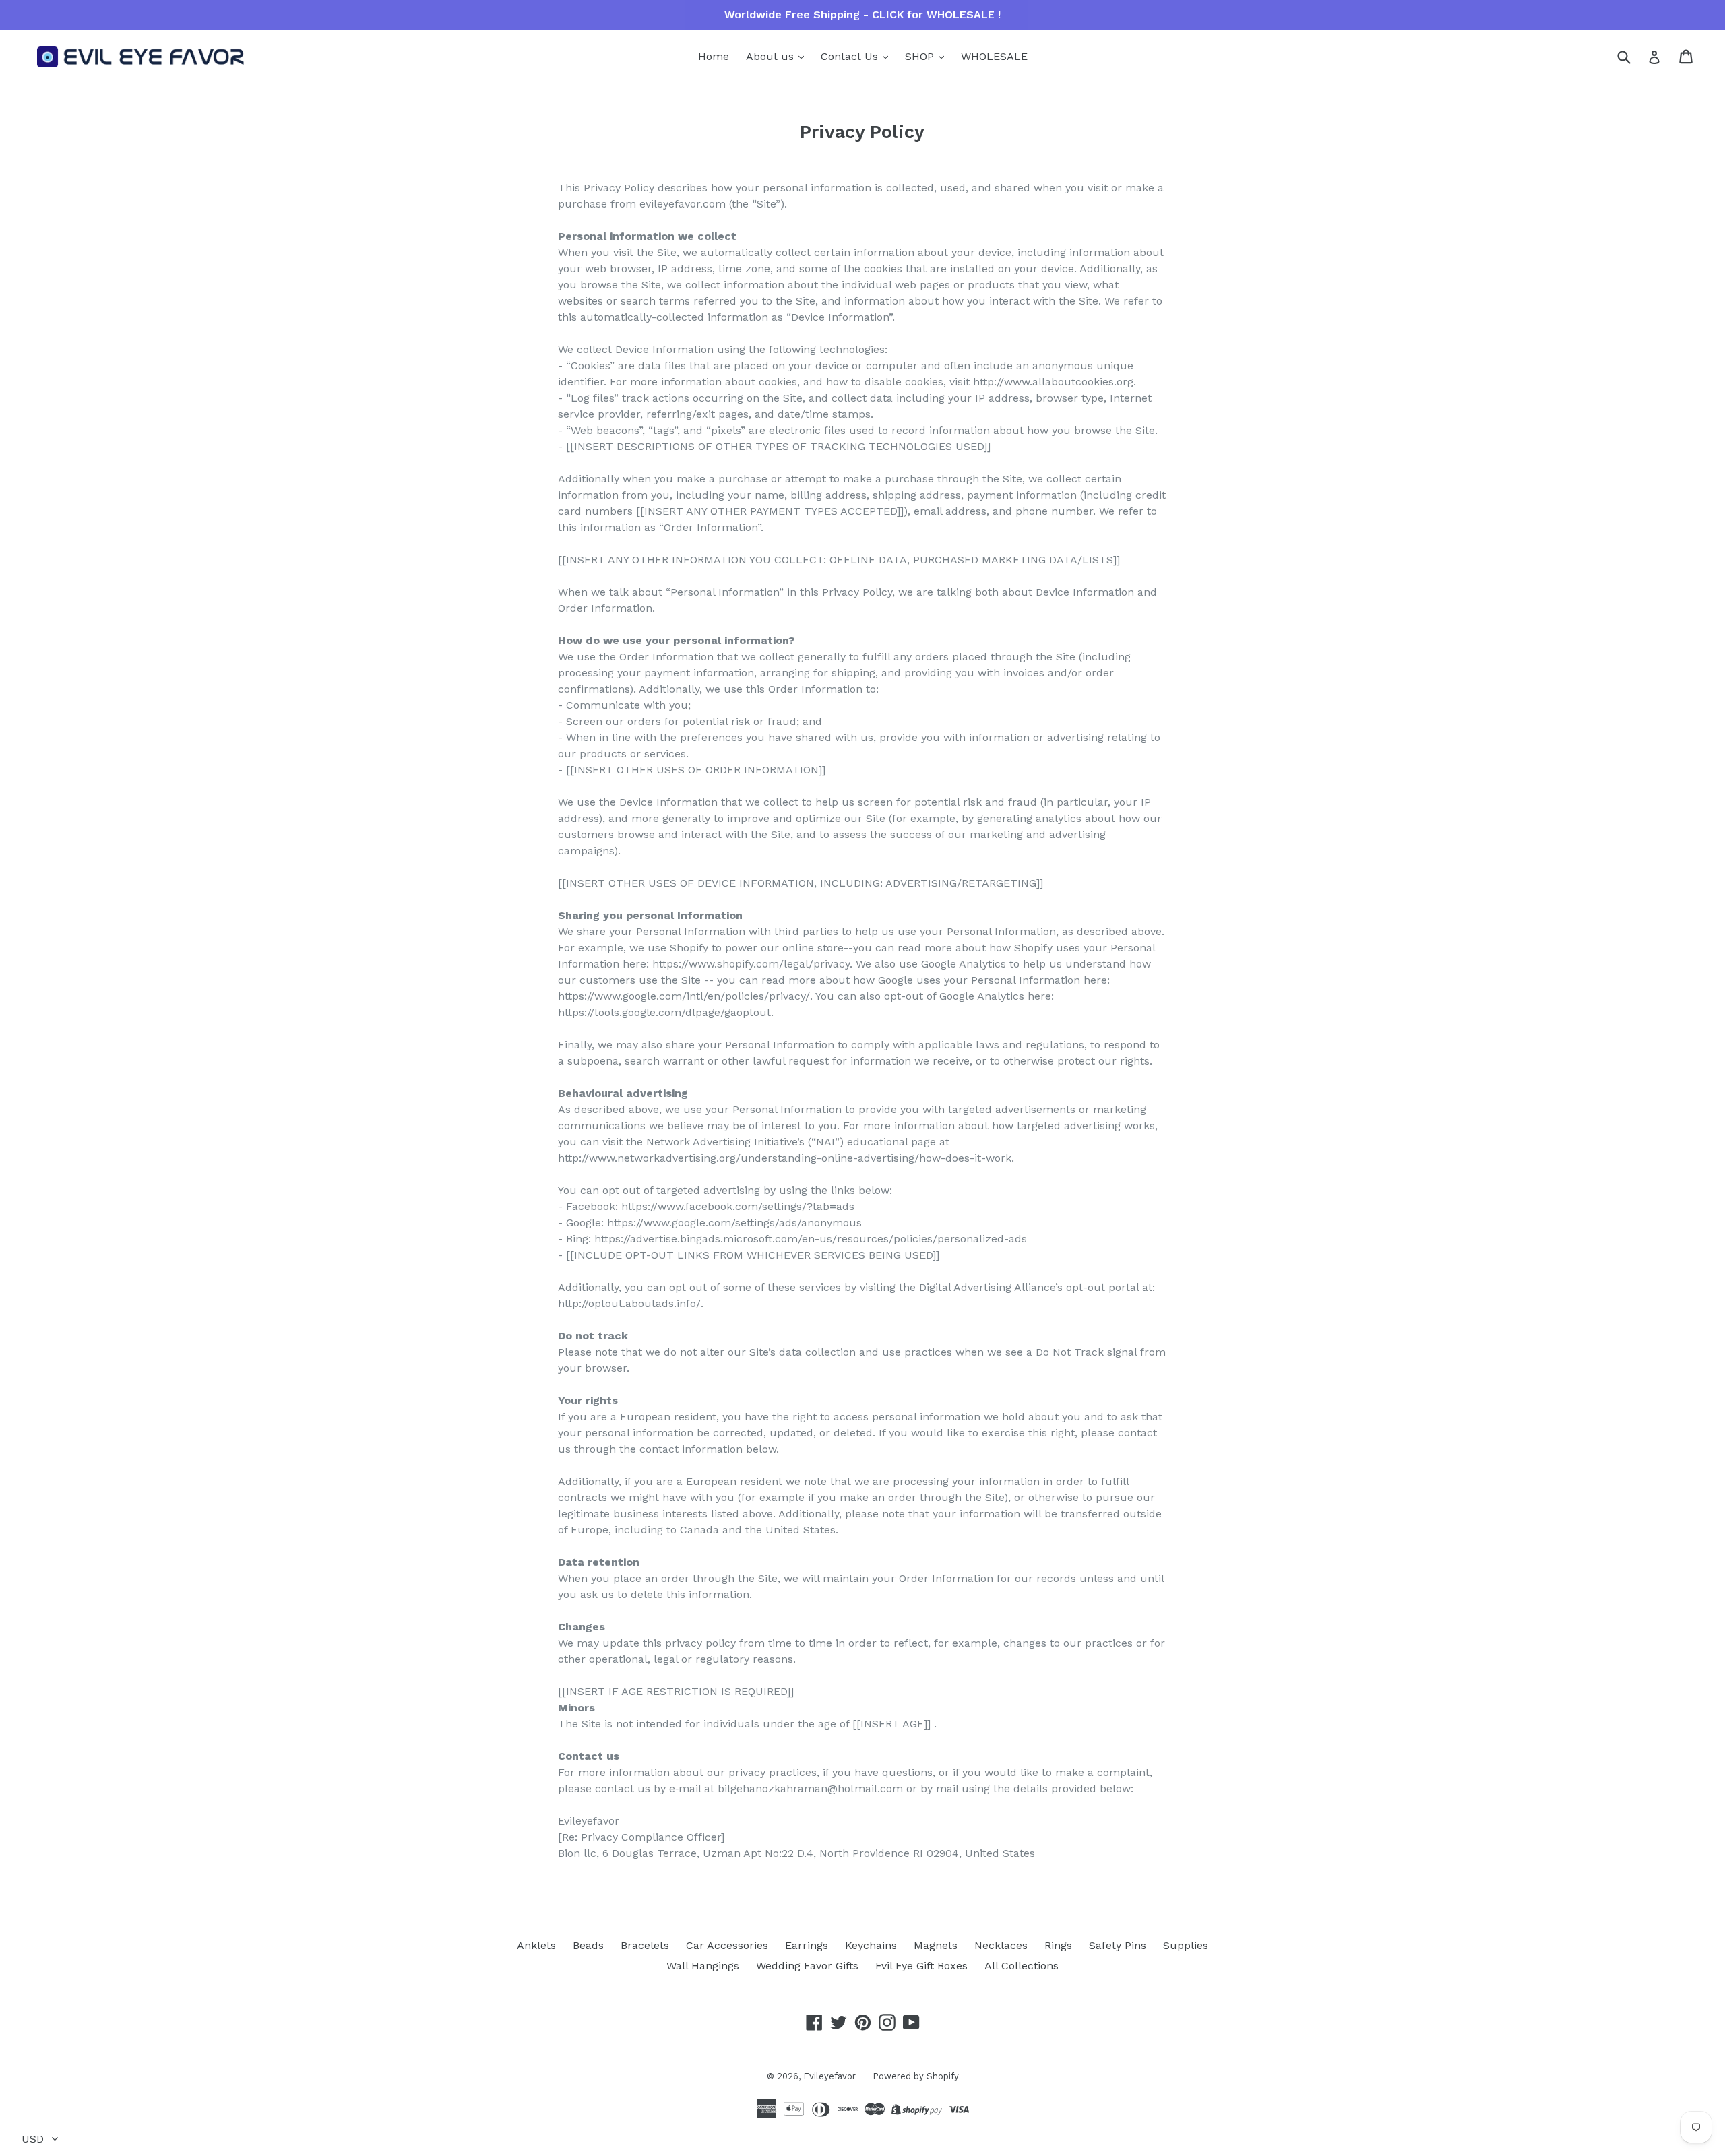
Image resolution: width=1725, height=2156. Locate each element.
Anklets (536, 1945)
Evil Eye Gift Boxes (921, 1966)
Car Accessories (727, 1945)
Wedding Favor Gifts (807, 1966)
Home (714, 56)
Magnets (936, 1945)
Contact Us (851, 56)
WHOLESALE (994, 56)
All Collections (1022, 1966)
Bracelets (645, 1945)
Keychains (871, 1945)
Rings (1058, 1945)
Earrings (807, 1945)
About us (772, 56)
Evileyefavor (829, 2076)
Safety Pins (1118, 1945)
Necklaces (1001, 1945)
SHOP (921, 56)
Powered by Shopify (916, 2076)
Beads (588, 1945)
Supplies (1186, 1945)
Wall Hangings (703, 1966)
